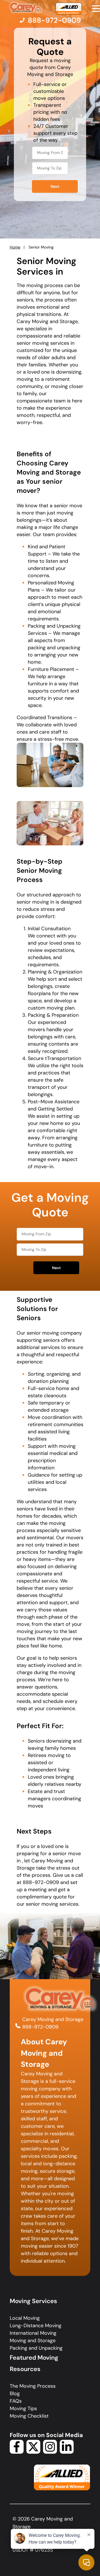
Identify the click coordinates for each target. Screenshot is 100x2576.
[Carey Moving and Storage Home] (26, 8)
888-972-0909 (40, 2027)
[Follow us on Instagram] (50, 2452)
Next (55, 187)
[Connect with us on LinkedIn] (67, 2452)
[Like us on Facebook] (17, 2452)
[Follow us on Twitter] (33, 2452)
